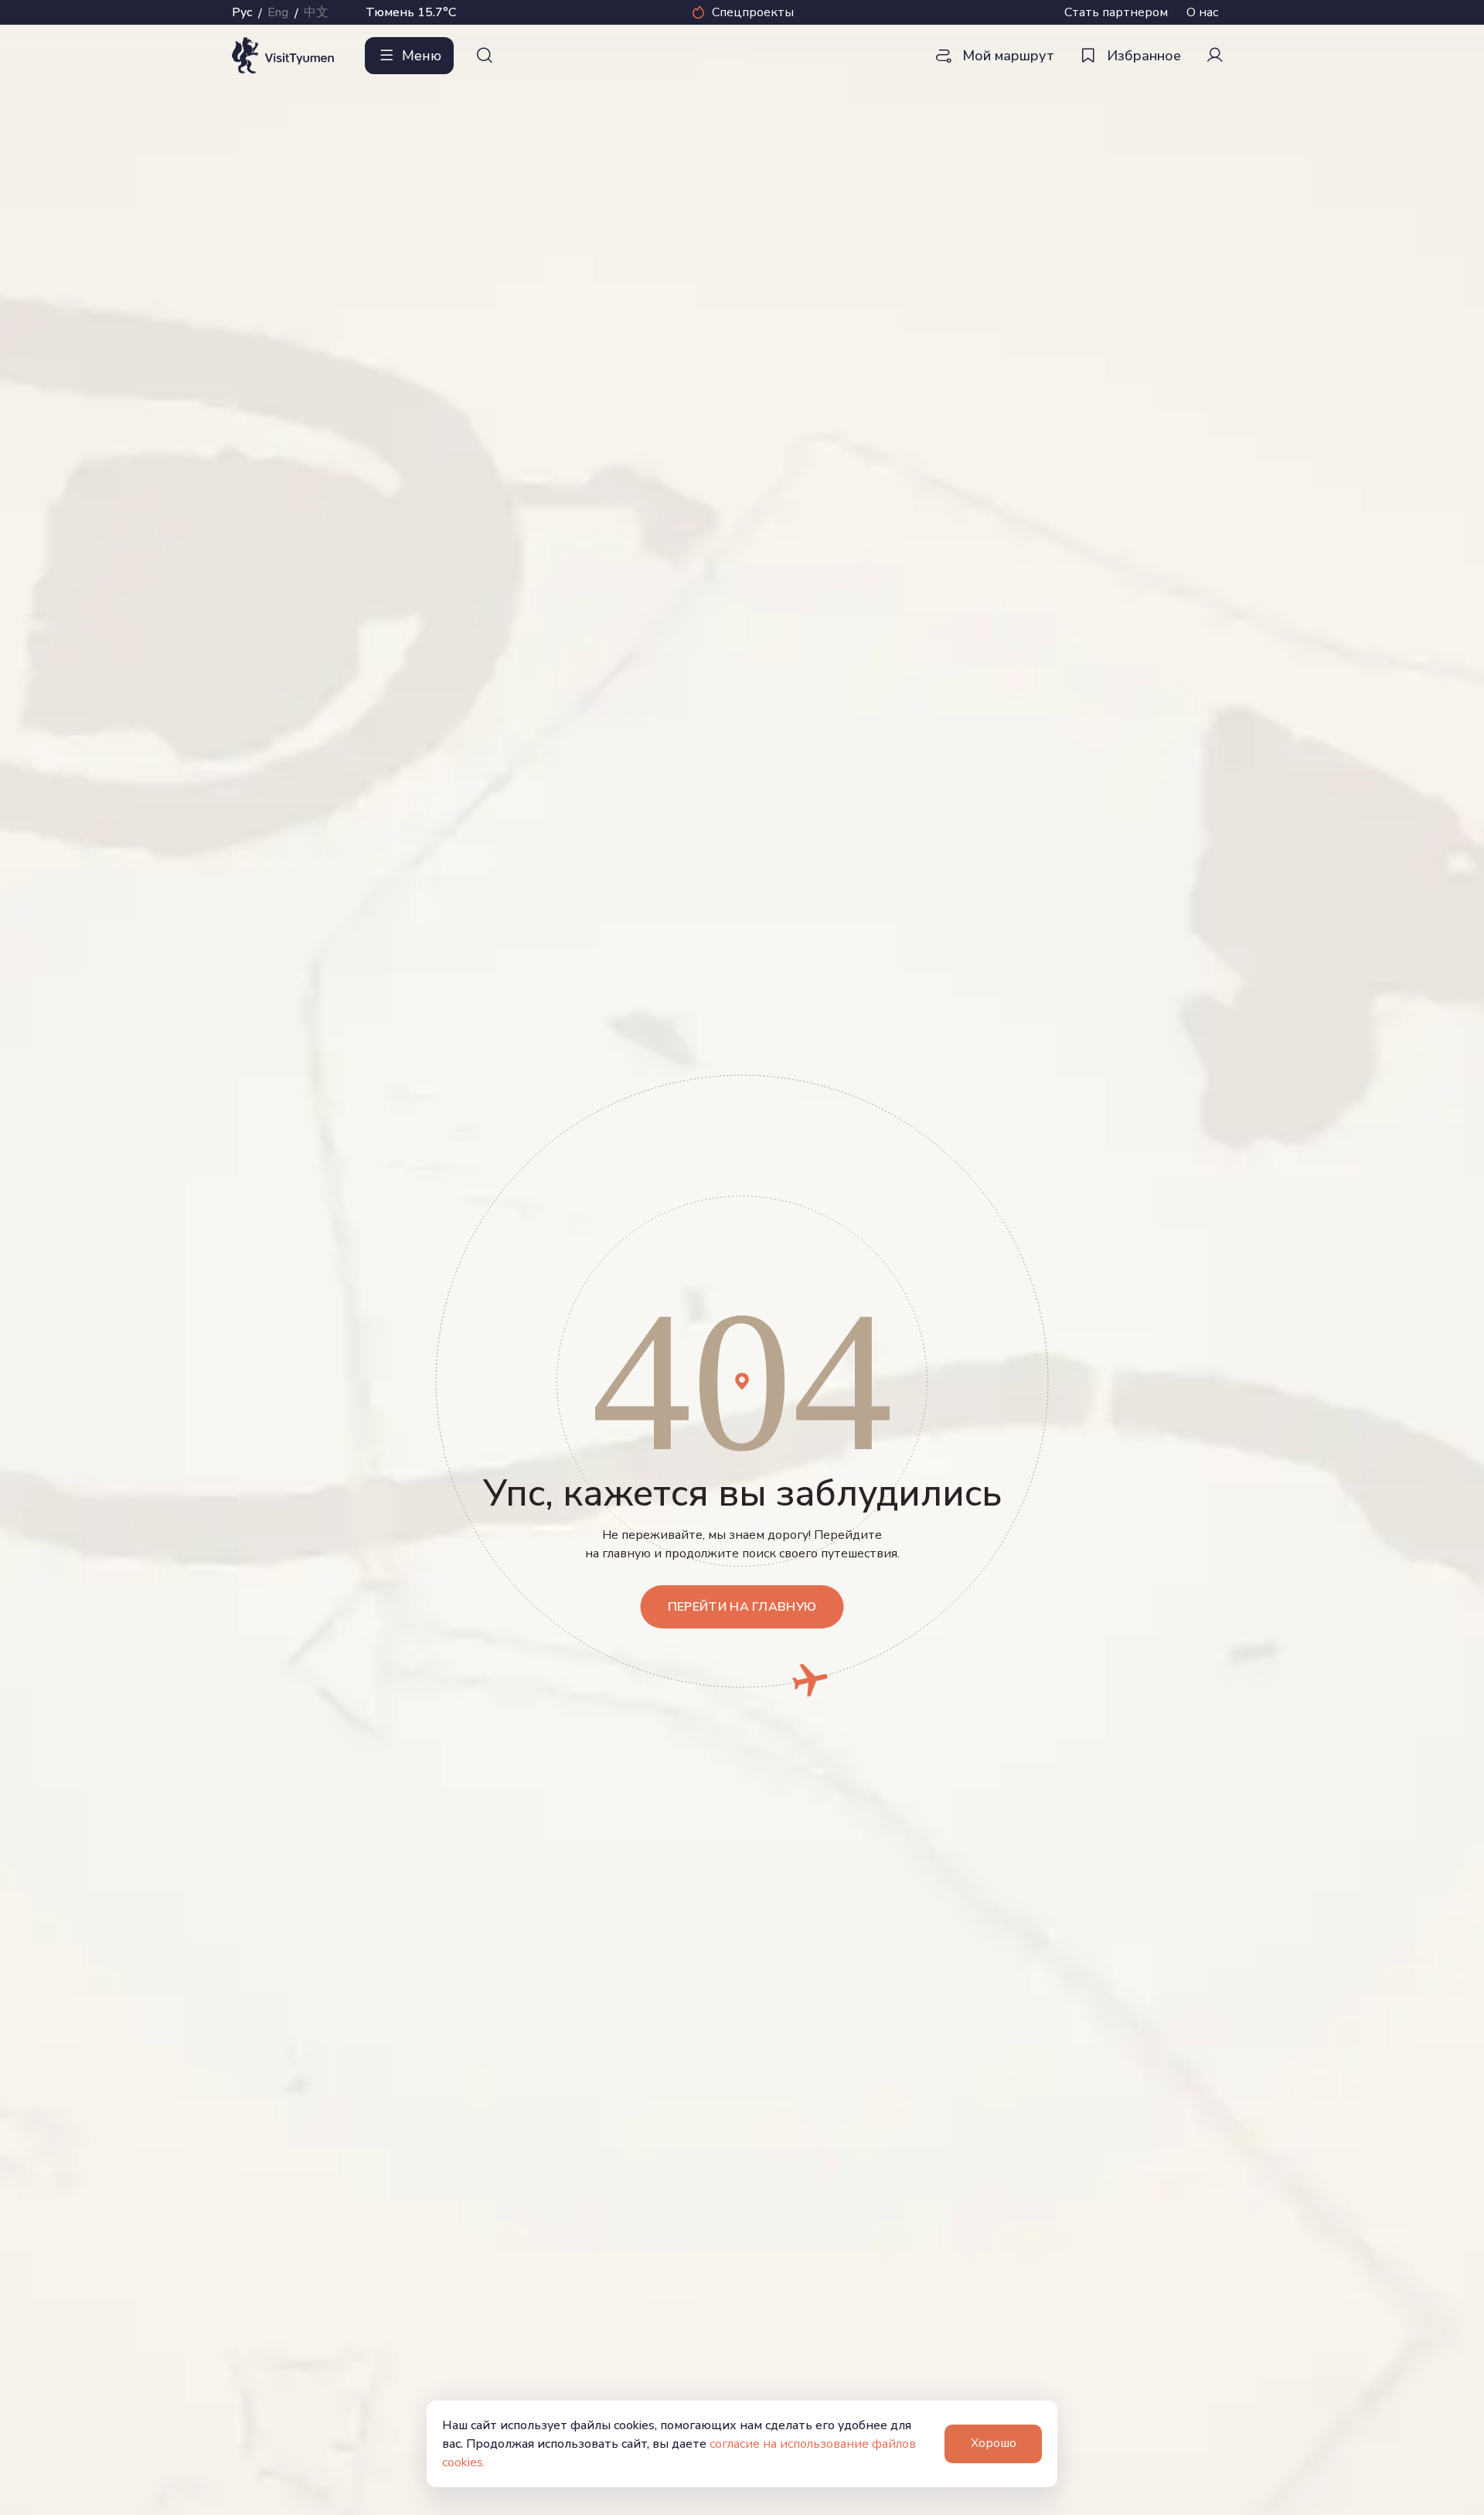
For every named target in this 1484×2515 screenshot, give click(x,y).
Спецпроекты (753, 12)
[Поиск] (485, 56)
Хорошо (994, 2443)
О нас (1202, 12)
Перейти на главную (742, 1607)
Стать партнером (1116, 12)
